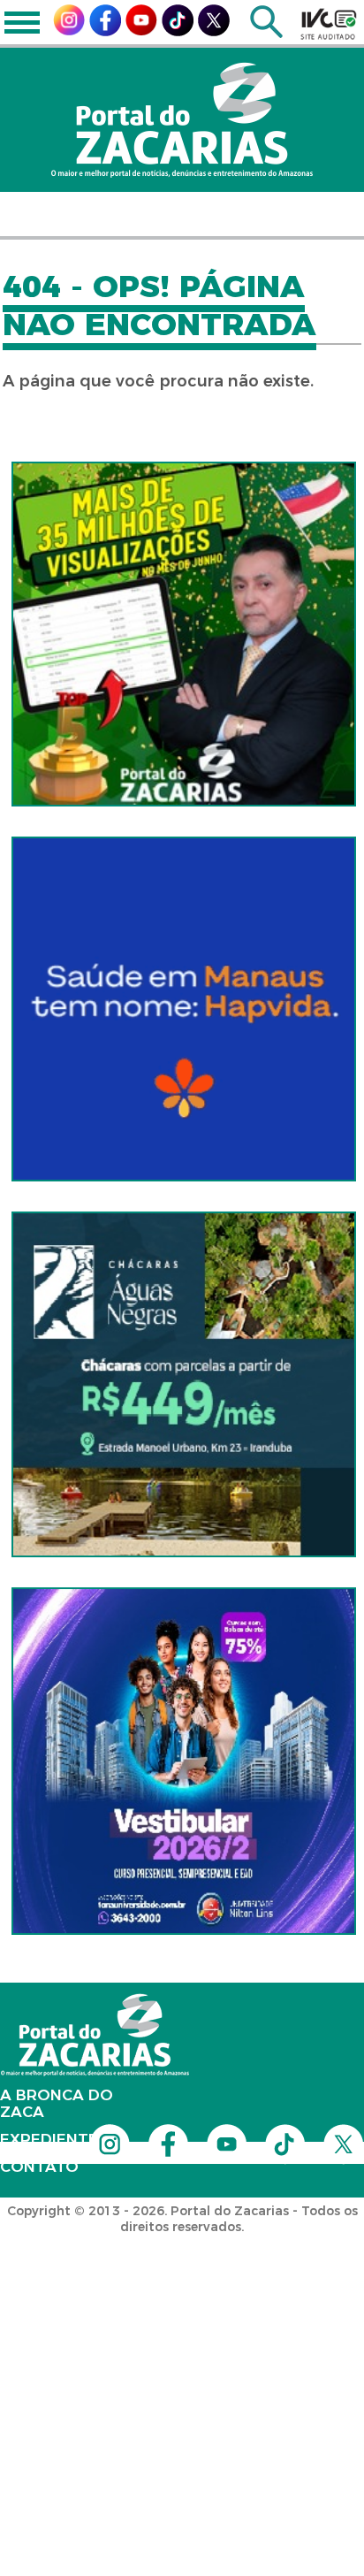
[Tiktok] (178, 31)
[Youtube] (141, 31)
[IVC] (329, 24)
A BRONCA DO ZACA (57, 2103)
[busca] (266, 33)
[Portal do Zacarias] (182, 120)
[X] (214, 31)
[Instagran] (69, 31)
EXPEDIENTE (49, 2139)
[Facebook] (105, 31)
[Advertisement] (182, 2346)
